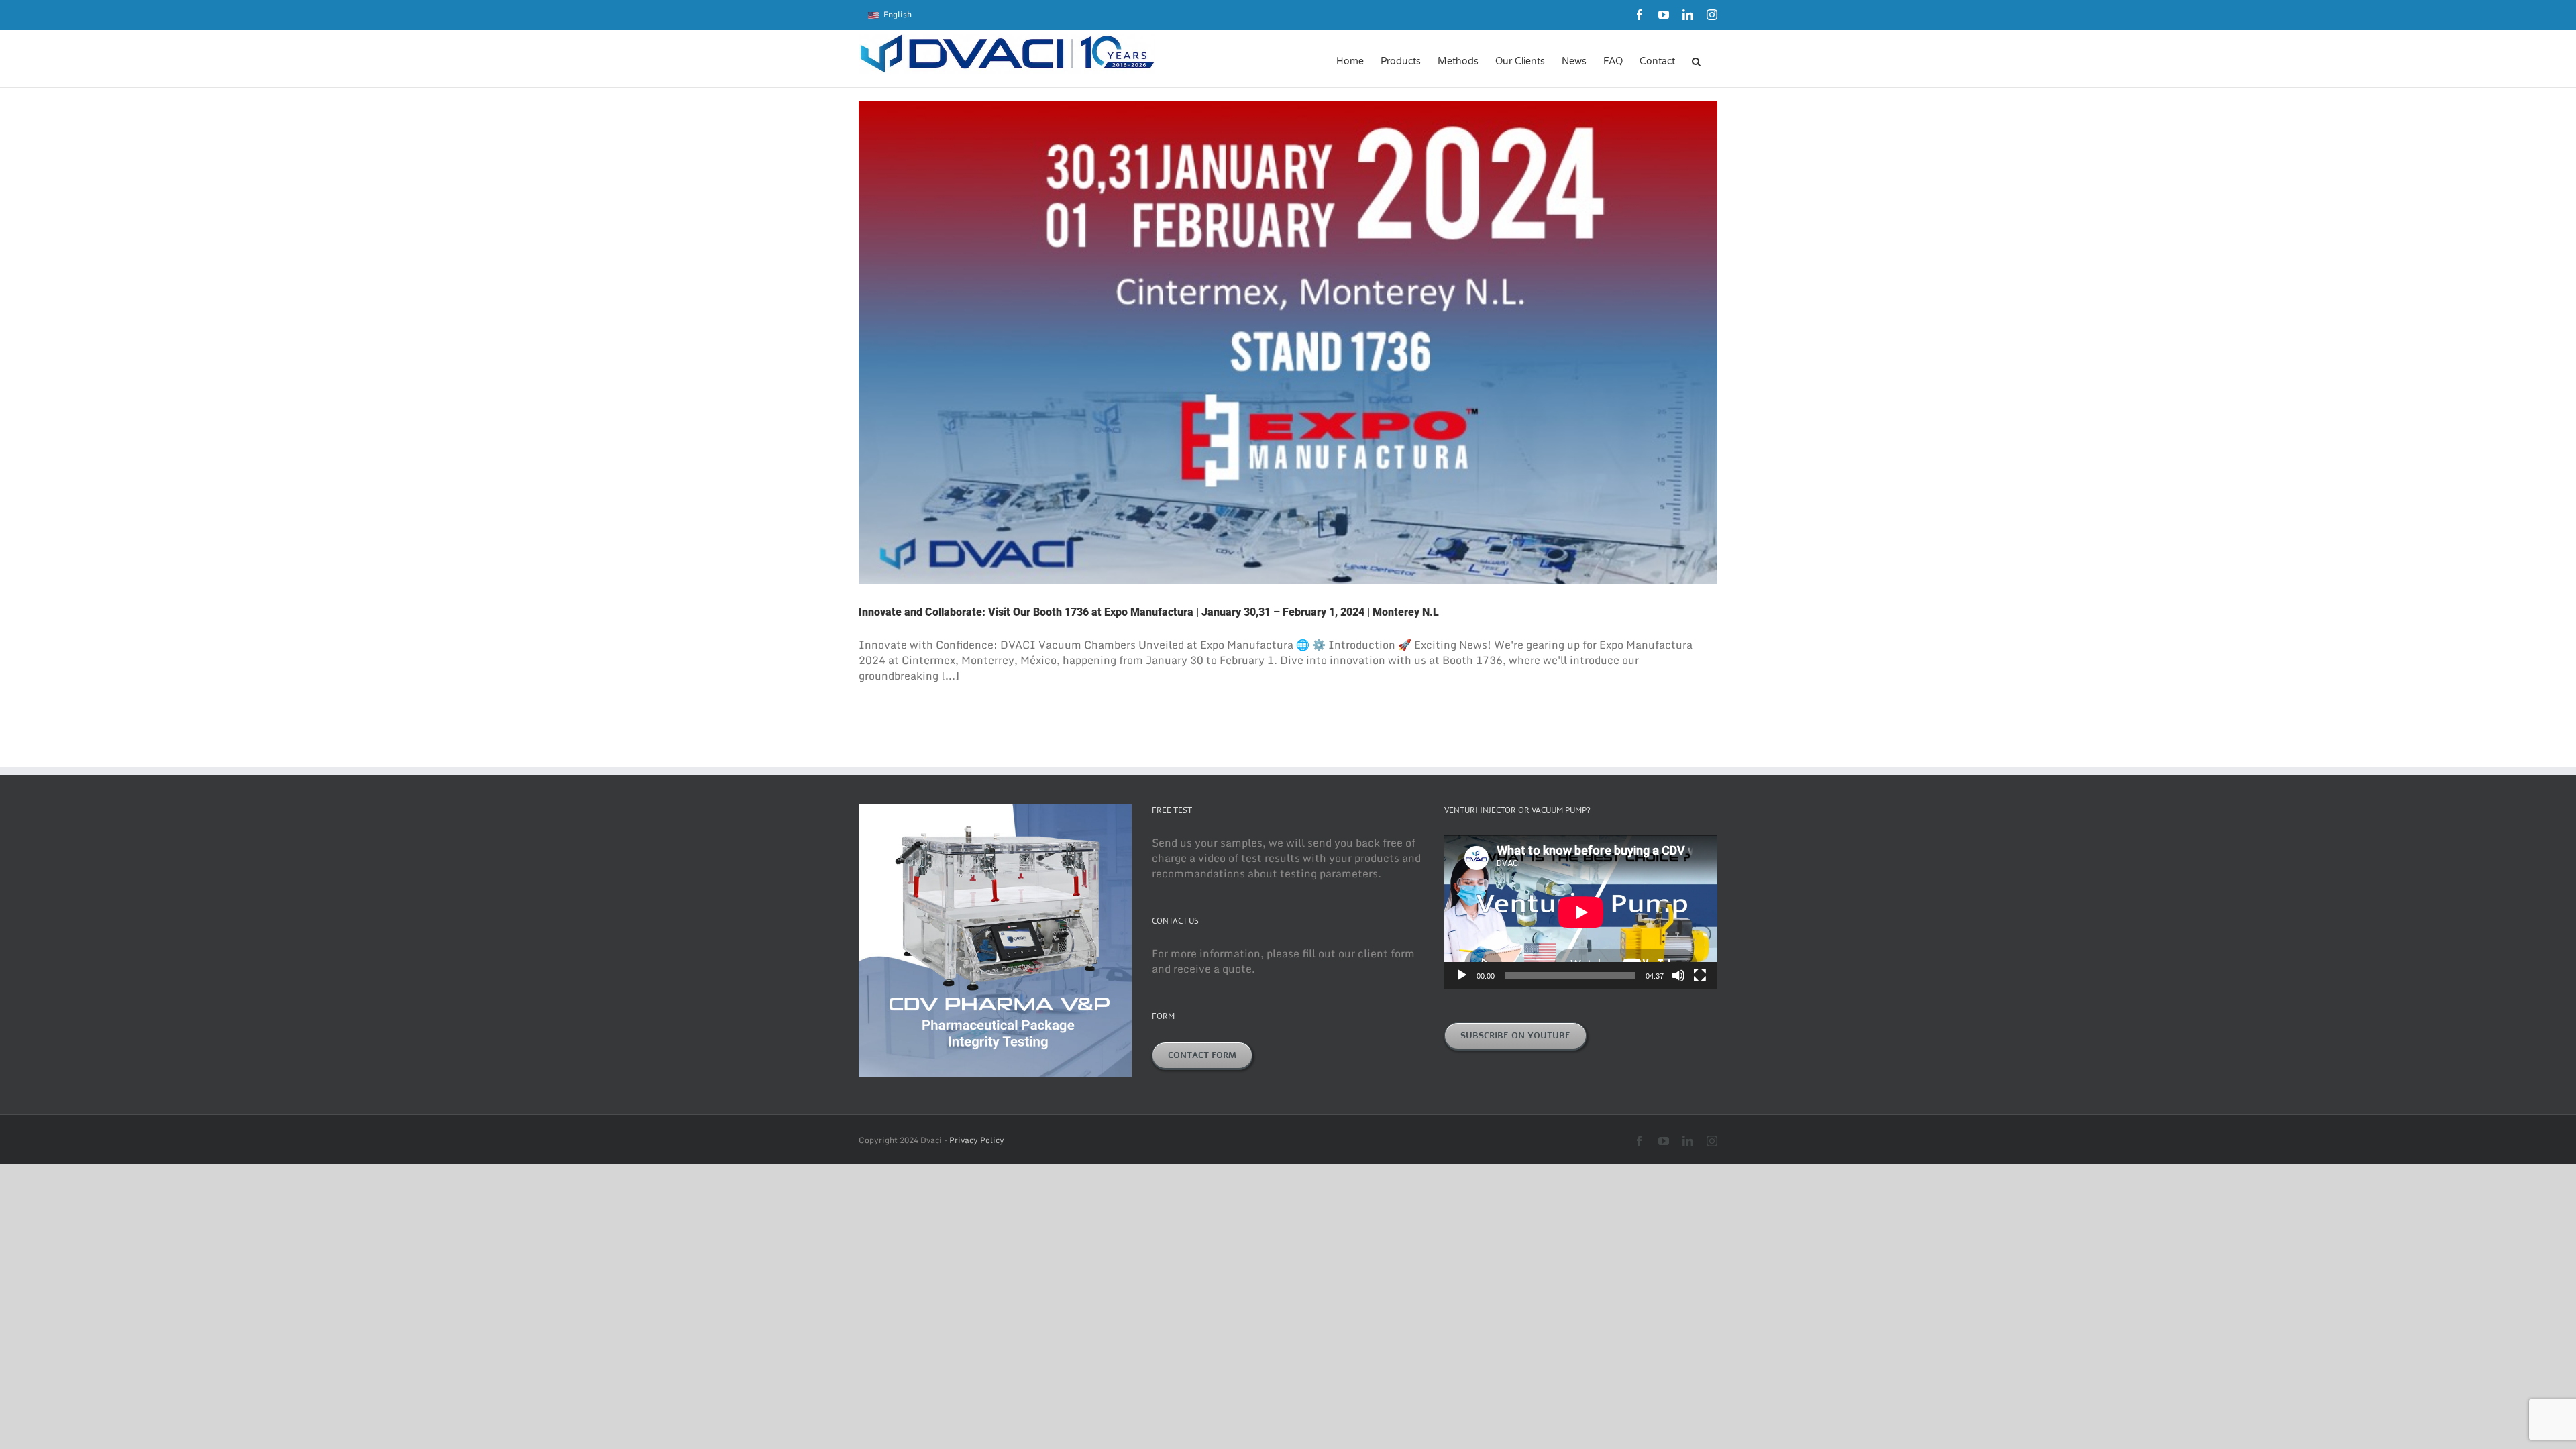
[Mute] (1678, 975)
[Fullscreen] (1700, 975)
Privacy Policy (977, 1140)
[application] (1581, 912)
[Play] (1462, 975)
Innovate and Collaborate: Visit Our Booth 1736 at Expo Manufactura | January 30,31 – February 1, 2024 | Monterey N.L (1149, 612)
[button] (1696, 60)
